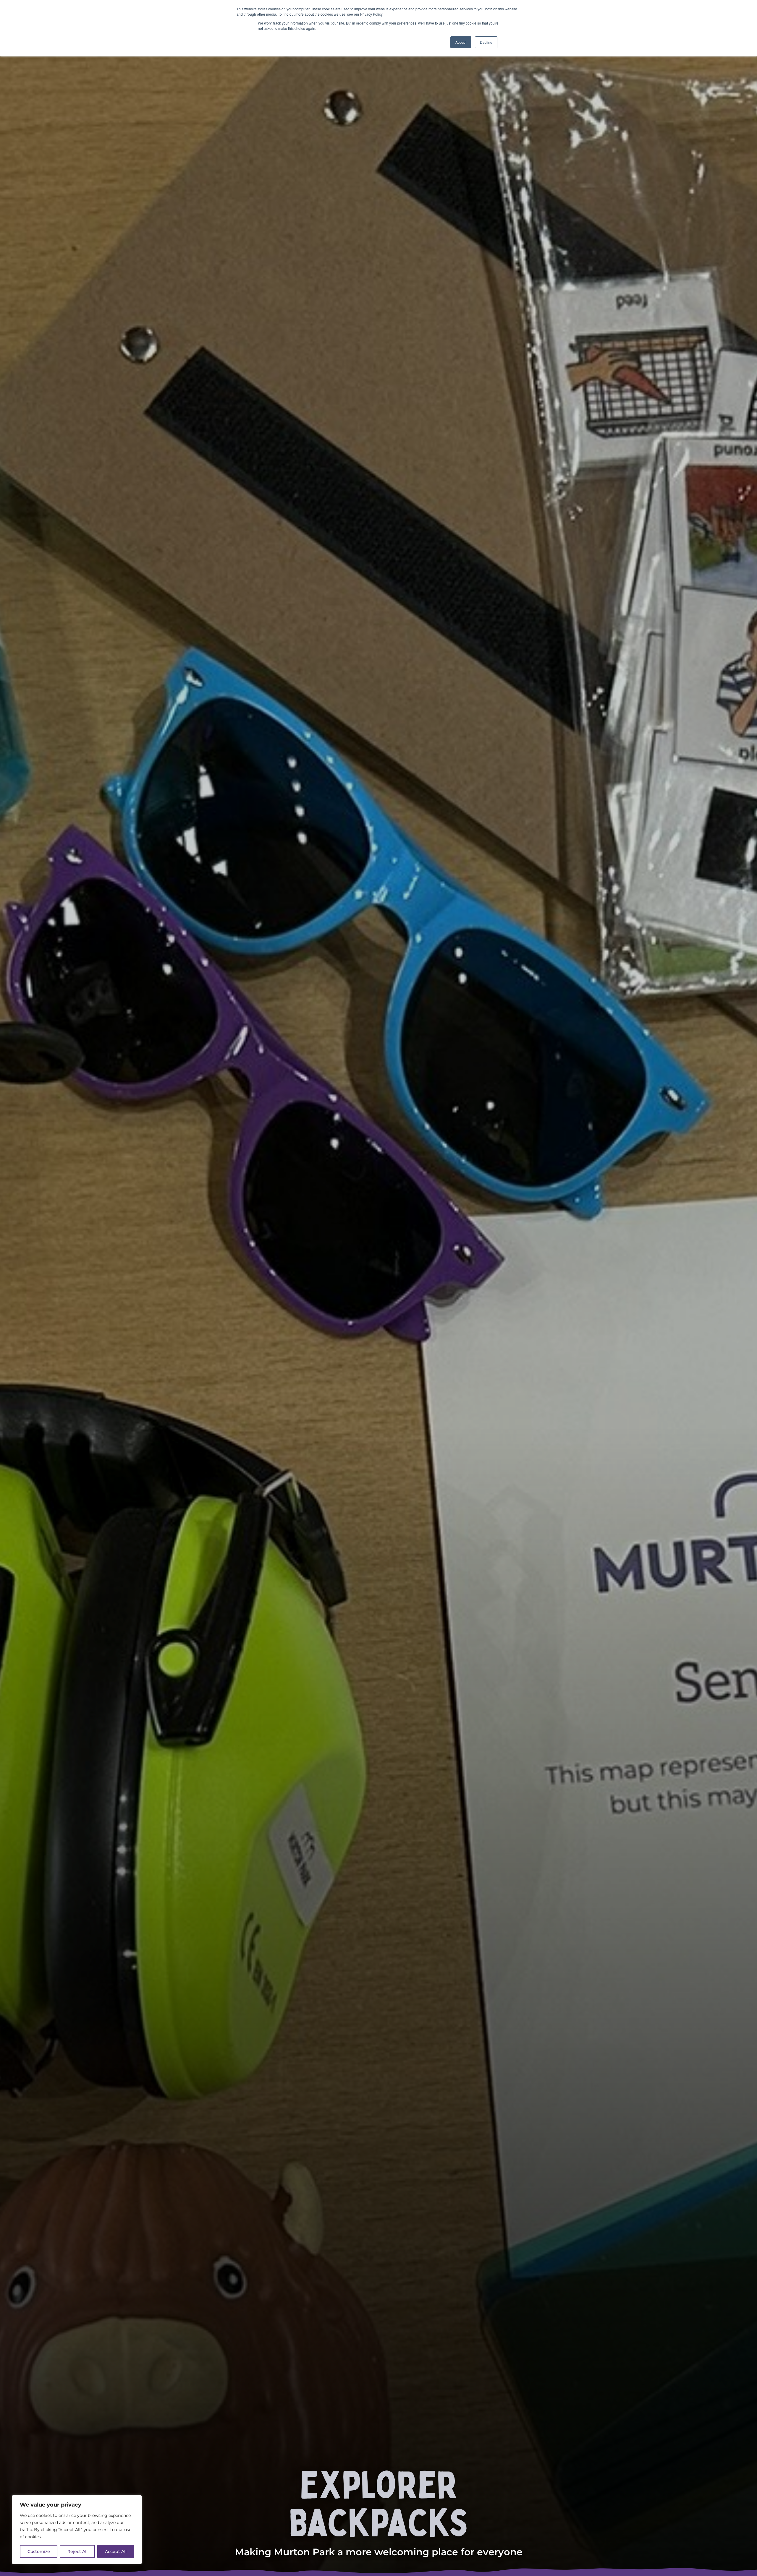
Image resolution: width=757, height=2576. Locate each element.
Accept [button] (461, 42)
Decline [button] (486, 42)
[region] (77, 2530)
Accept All (116, 2551)
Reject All (77, 2551)
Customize (39, 2551)
